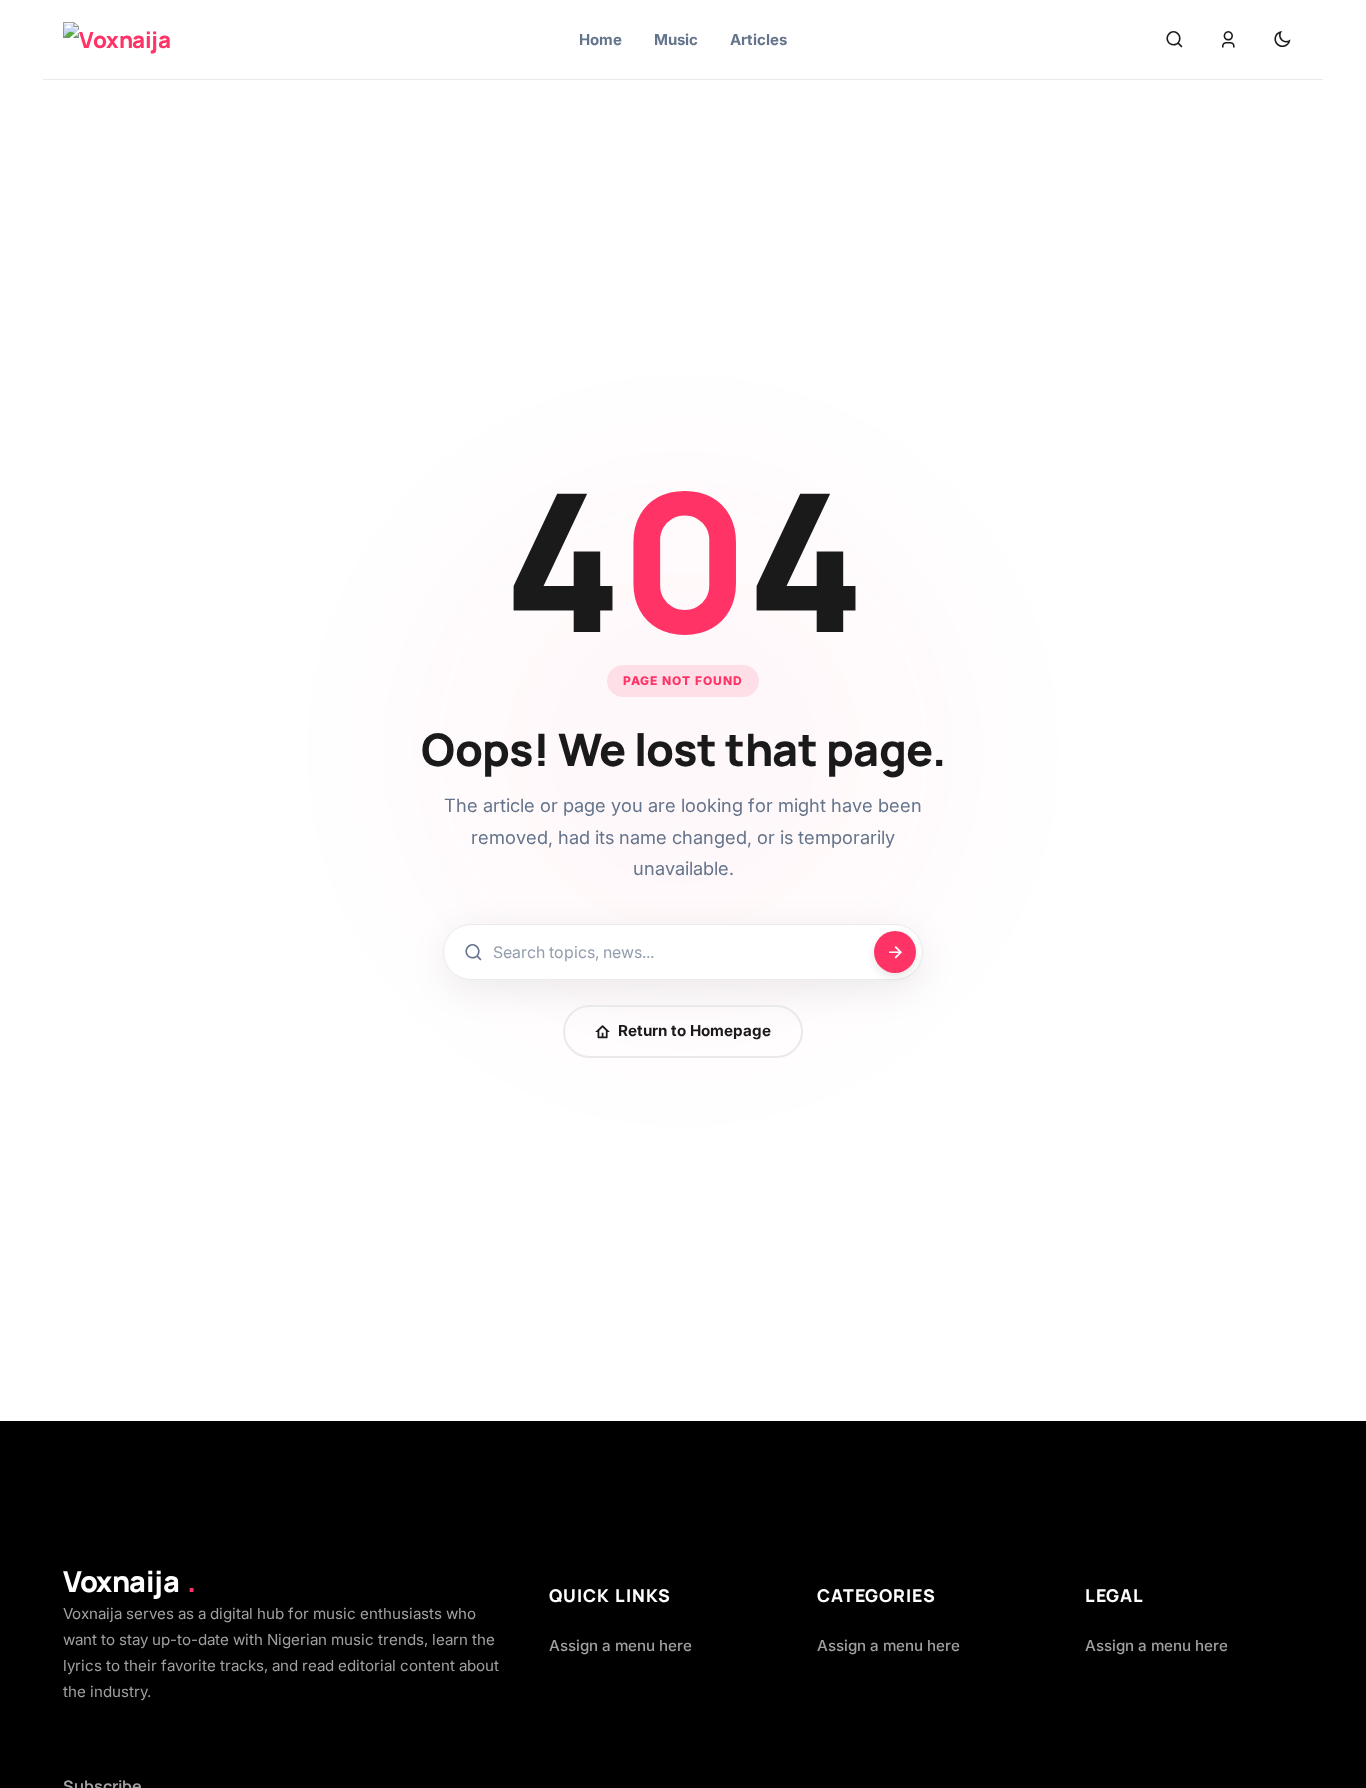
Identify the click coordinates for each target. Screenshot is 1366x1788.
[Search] (1174, 40)
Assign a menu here (620, 1645)
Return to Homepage (694, 1030)
